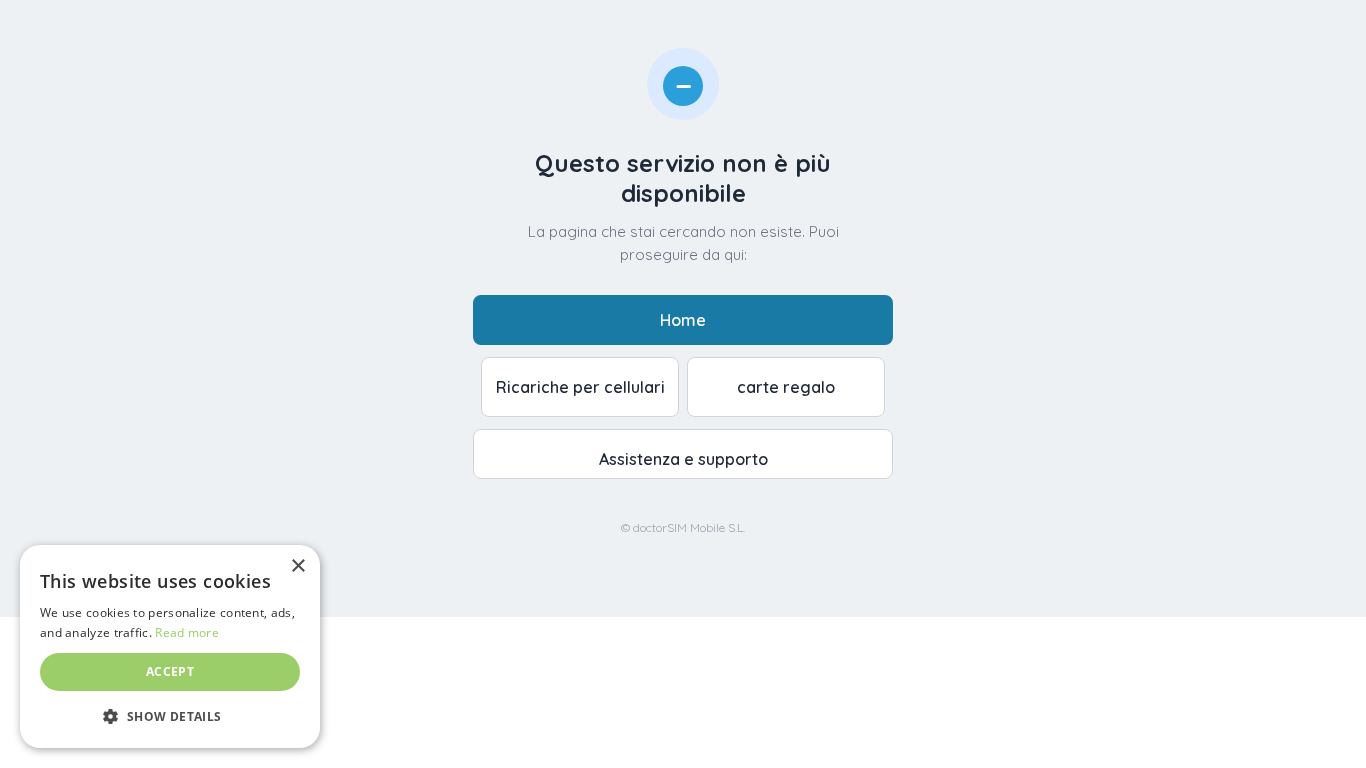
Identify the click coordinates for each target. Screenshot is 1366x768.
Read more (187, 632)
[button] (170, 716)
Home (683, 320)
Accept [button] (170, 671)
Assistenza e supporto (683, 459)
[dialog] (170, 646)
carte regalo (786, 387)
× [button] (297, 566)
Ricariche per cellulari (580, 387)
